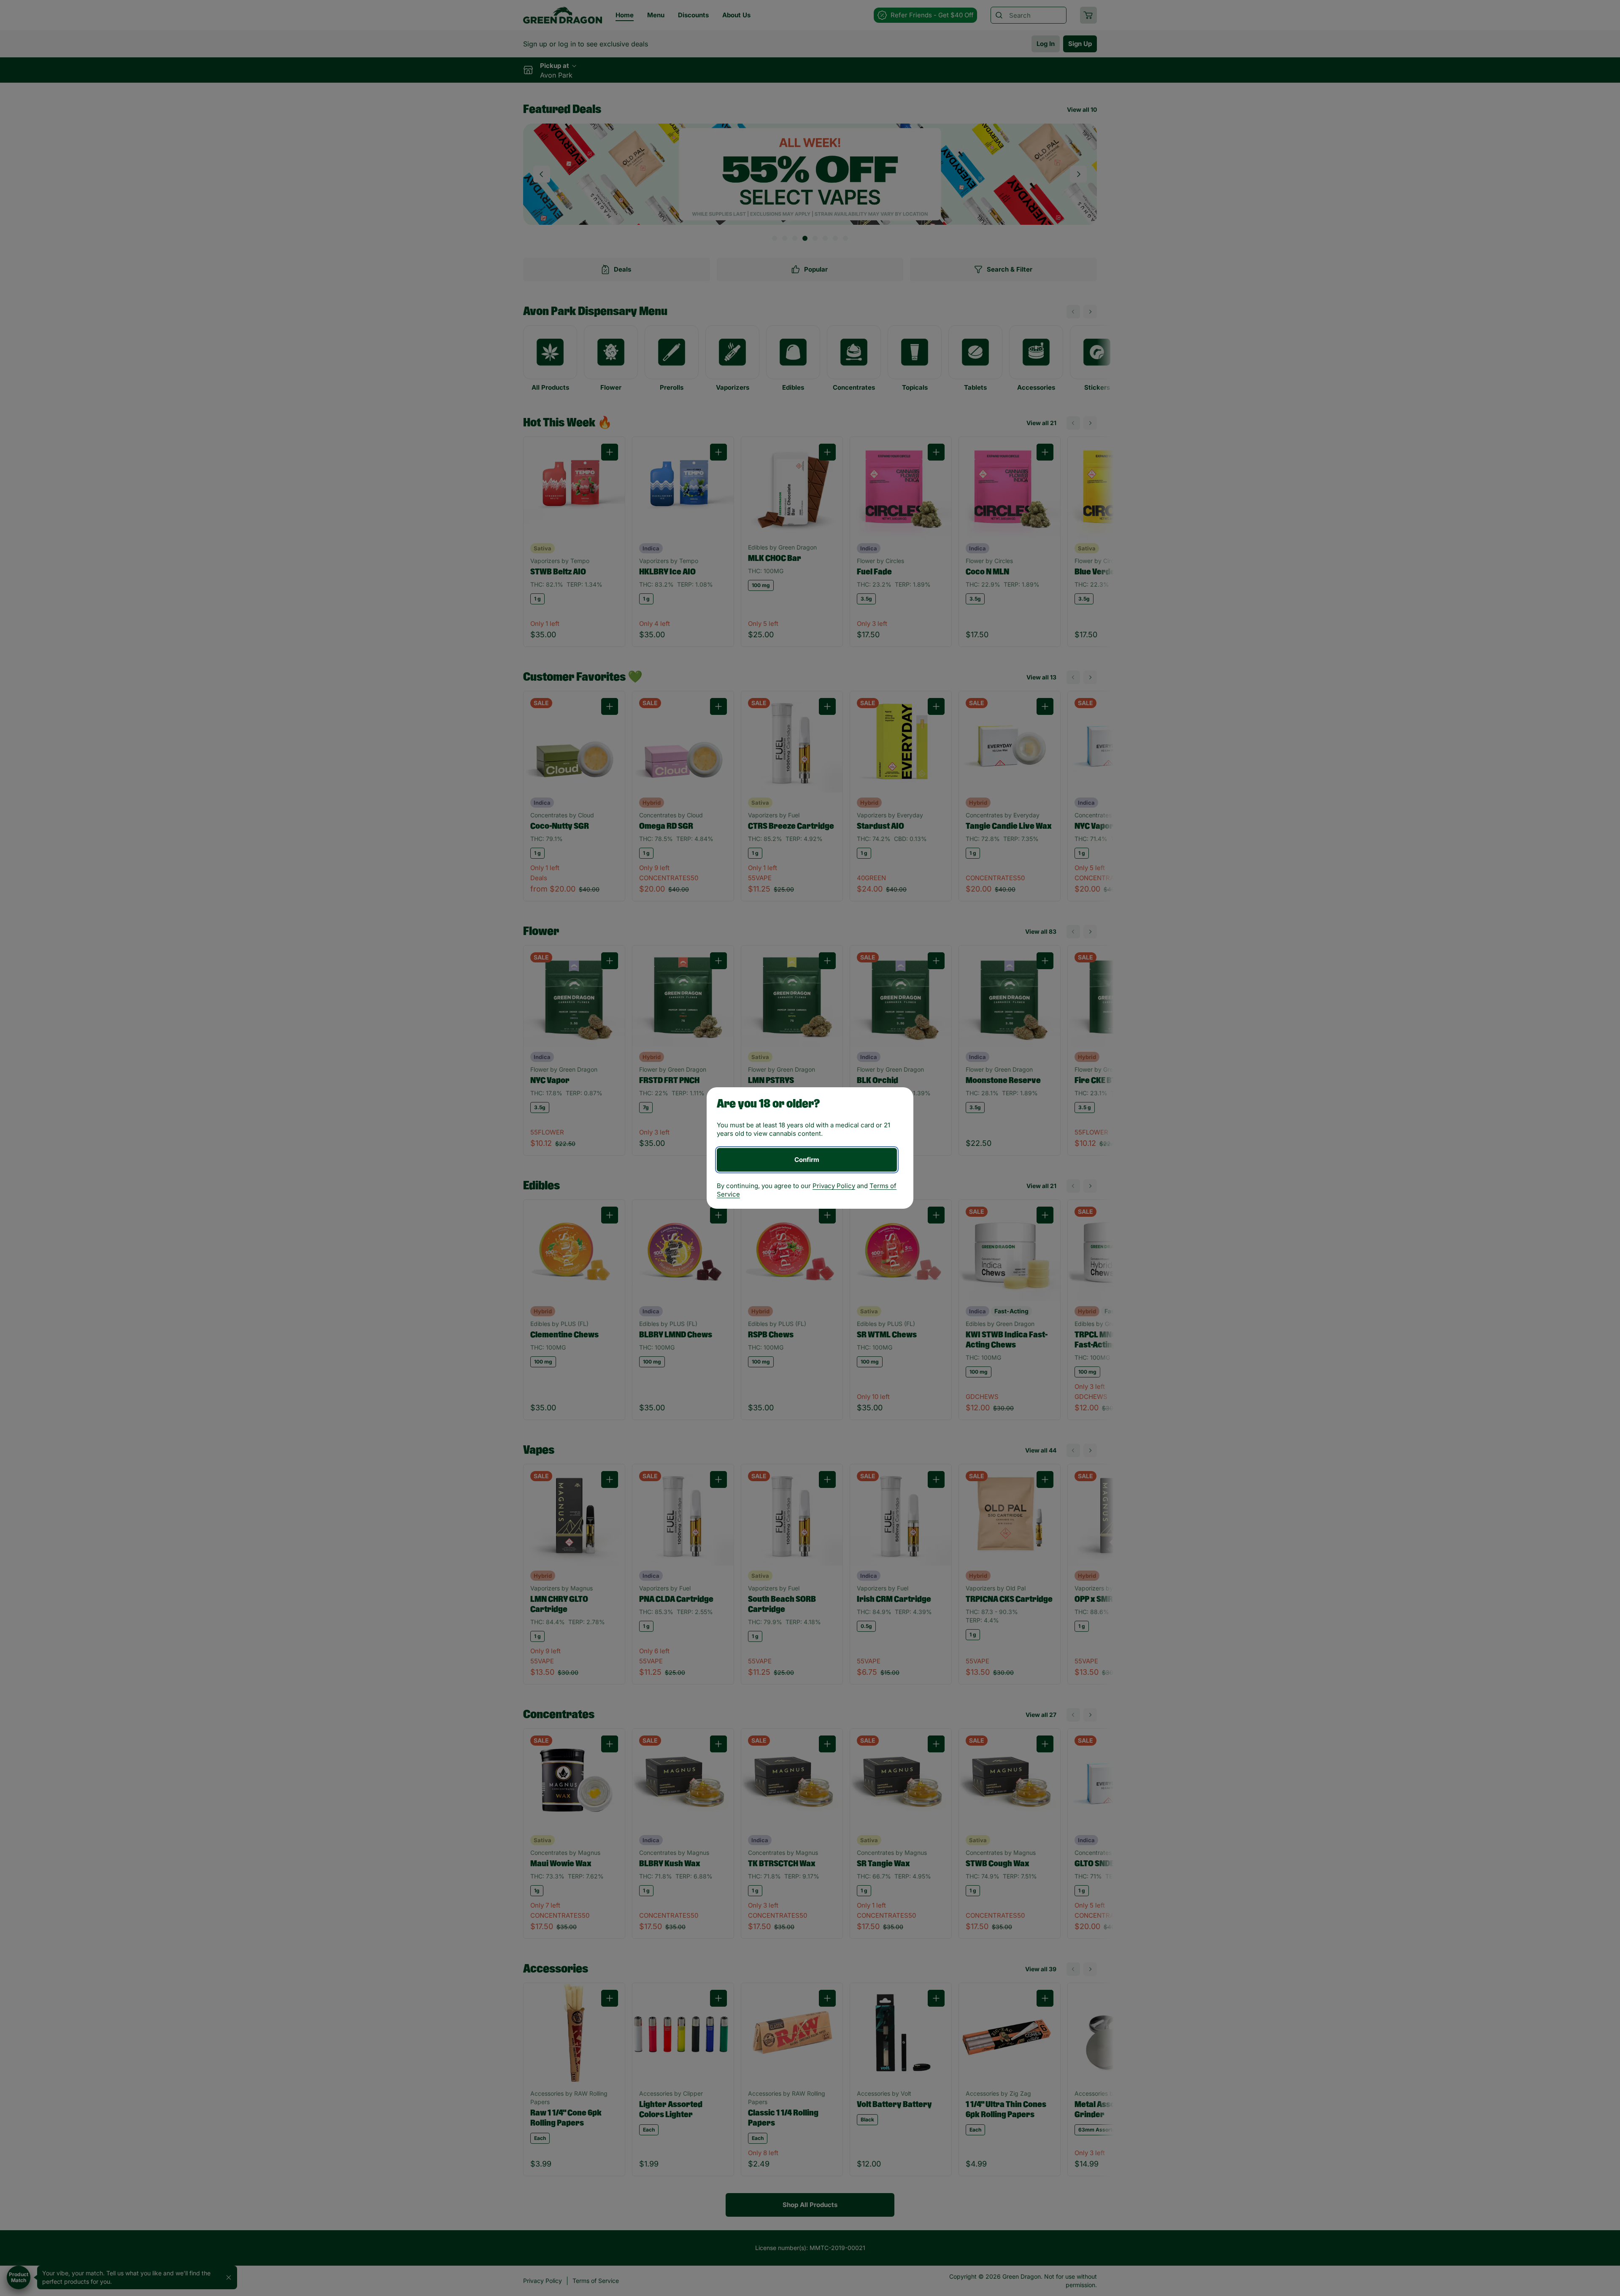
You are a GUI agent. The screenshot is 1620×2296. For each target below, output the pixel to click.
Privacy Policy (834, 1186)
